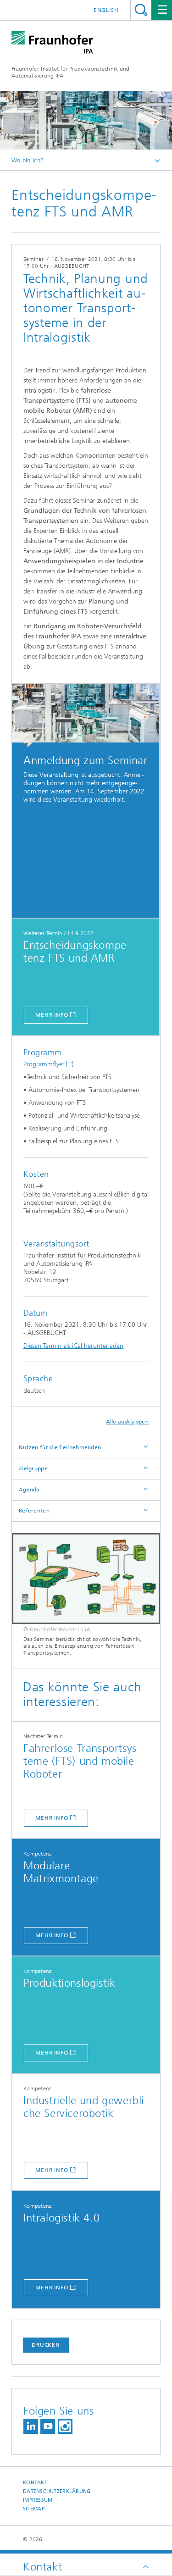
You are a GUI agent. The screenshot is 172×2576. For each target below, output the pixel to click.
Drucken (46, 2345)
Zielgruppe (33, 1468)
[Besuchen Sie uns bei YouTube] (48, 2426)
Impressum (38, 2500)
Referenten (34, 1511)
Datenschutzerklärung (57, 2491)
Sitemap (34, 2509)
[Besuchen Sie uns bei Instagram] (65, 2426)
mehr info (52, 1015)
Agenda (29, 1490)
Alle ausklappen (128, 1422)
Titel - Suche (141, 10)
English (106, 10)
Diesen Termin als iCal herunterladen (73, 1346)
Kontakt (35, 2483)
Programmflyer (44, 1064)
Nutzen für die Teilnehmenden (60, 1447)
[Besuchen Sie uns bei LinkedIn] (31, 2426)
